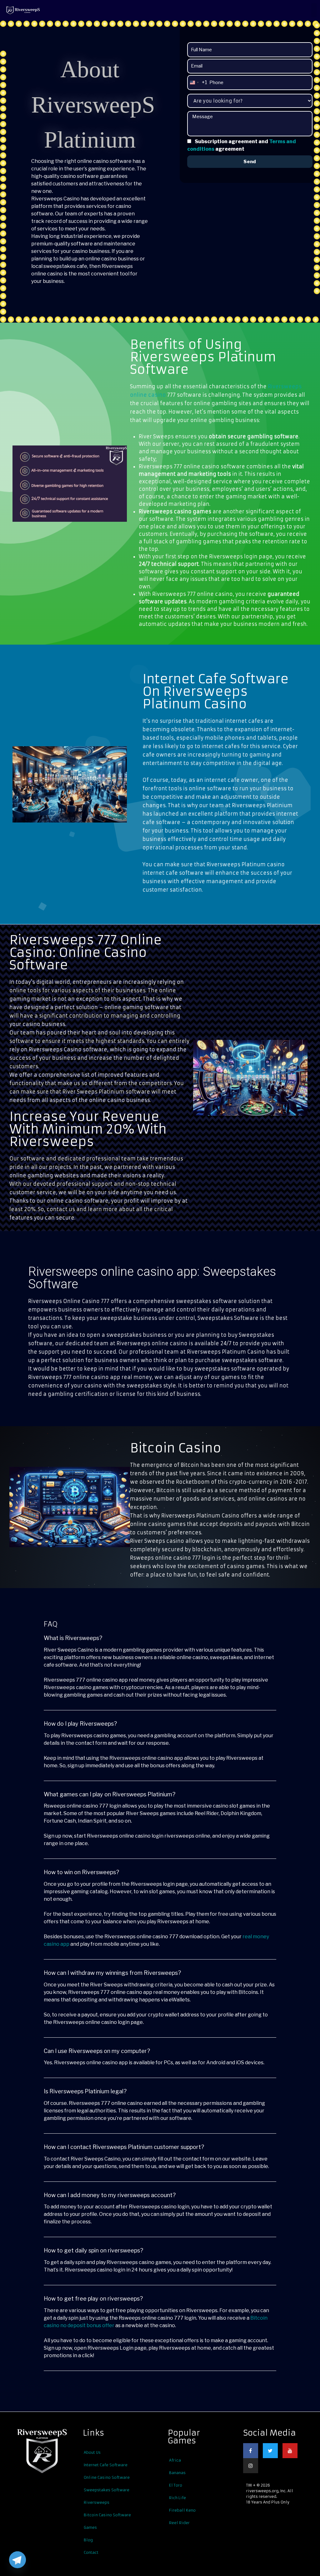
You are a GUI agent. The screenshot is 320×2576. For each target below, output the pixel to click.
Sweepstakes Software (107, 2490)
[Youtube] (290, 2451)
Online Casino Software (107, 2477)
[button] (314, 10)
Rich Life (177, 2498)
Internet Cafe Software (106, 2465)
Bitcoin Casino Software (107, 2515)
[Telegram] (17, 2560)
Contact (91, 2552)
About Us (92, 2452)
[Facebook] (251, 2451)
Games (90, 2527)
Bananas (177, 2473)
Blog (88, 2540)
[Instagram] (251, 2466)
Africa (175, 2460)
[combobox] (197, 83)
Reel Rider (179, 2523)
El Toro (176, 2485)
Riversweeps (97, 2502)
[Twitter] (270, 2451)
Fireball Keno (182, 2510)
